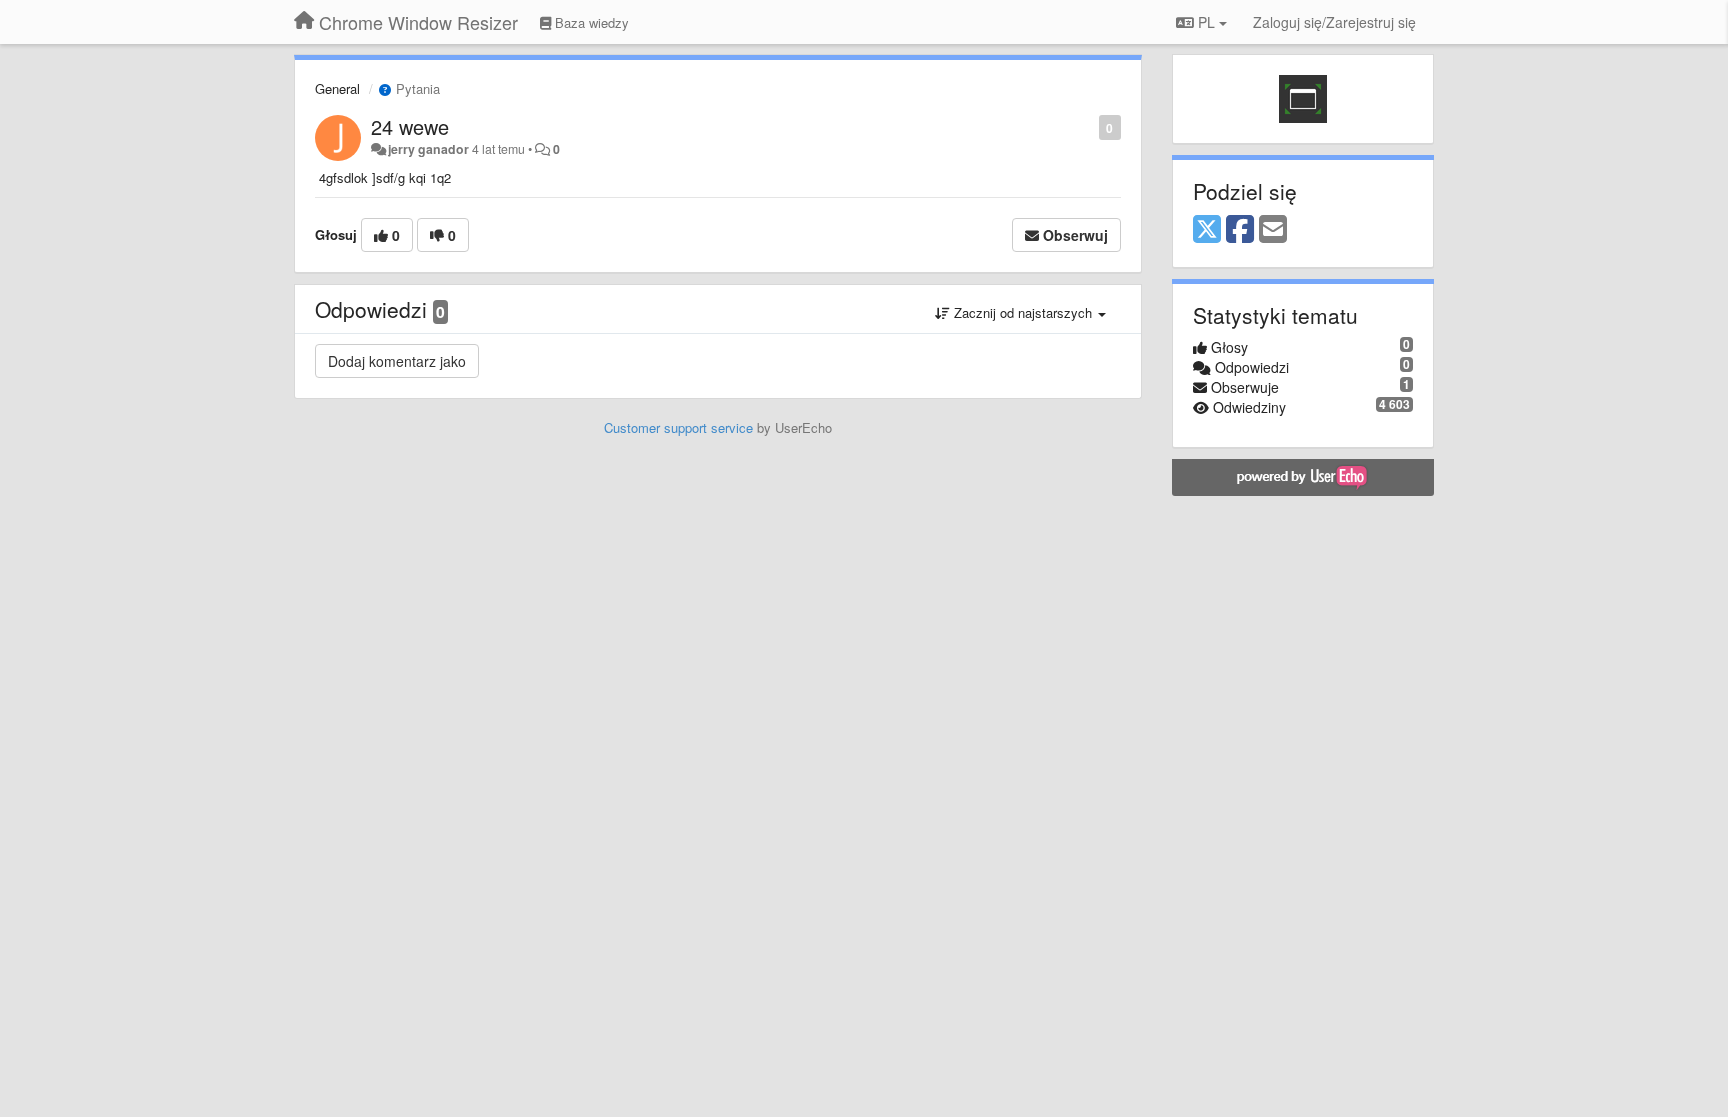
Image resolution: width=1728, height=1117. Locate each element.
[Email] (1273, 230)
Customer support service (678, 427)
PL (1206, 22)
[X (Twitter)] (1207, 230)
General (337, 88)
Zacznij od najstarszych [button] (1023, 312)
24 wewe (410, 126)
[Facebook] (1240, 230)
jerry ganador (428, 149)
